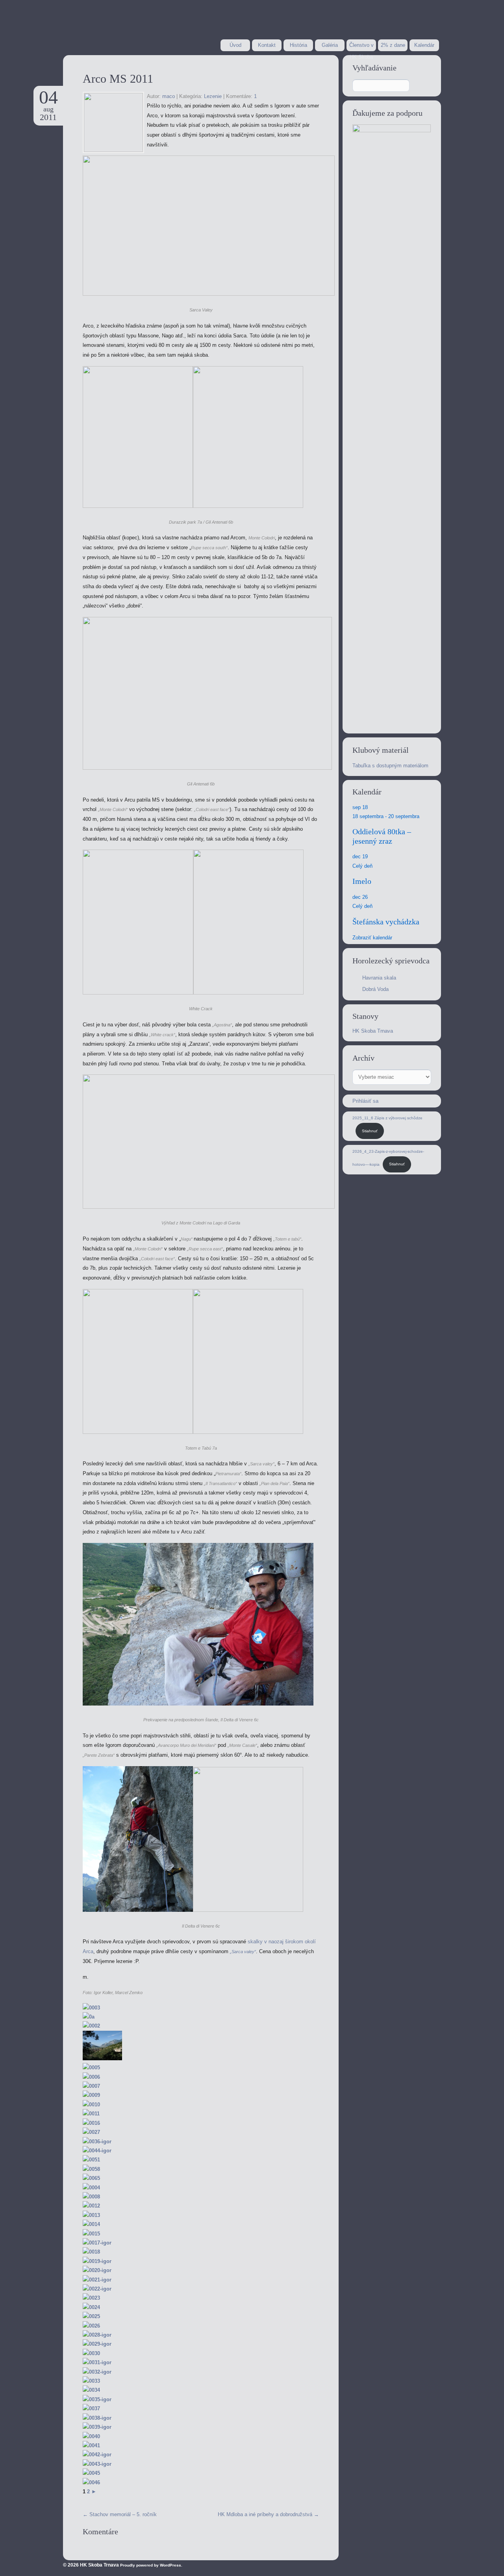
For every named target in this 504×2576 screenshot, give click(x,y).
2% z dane (393, 45)
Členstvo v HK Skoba (361, 47)
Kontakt (267, 45)
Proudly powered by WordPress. (151, 2565)
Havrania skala (379, 978)
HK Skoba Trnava (373, 1031)
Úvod (235, 45)
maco (169, 96)
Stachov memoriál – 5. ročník (120, 2514)
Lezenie (213, 96)
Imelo (362, 881)
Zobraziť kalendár (372, 938)
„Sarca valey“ (243, 1952)
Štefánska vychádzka (386, 922)
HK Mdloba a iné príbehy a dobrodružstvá (268, 2514)
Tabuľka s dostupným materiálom (390, 766)
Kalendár (424, 45)
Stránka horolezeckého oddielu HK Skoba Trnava (126, 27)
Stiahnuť (370, 1131)
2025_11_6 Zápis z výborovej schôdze (387, 1118)
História (298, 45)
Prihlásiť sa (365, 1101)
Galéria (330, 45)
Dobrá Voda (375, 989)
